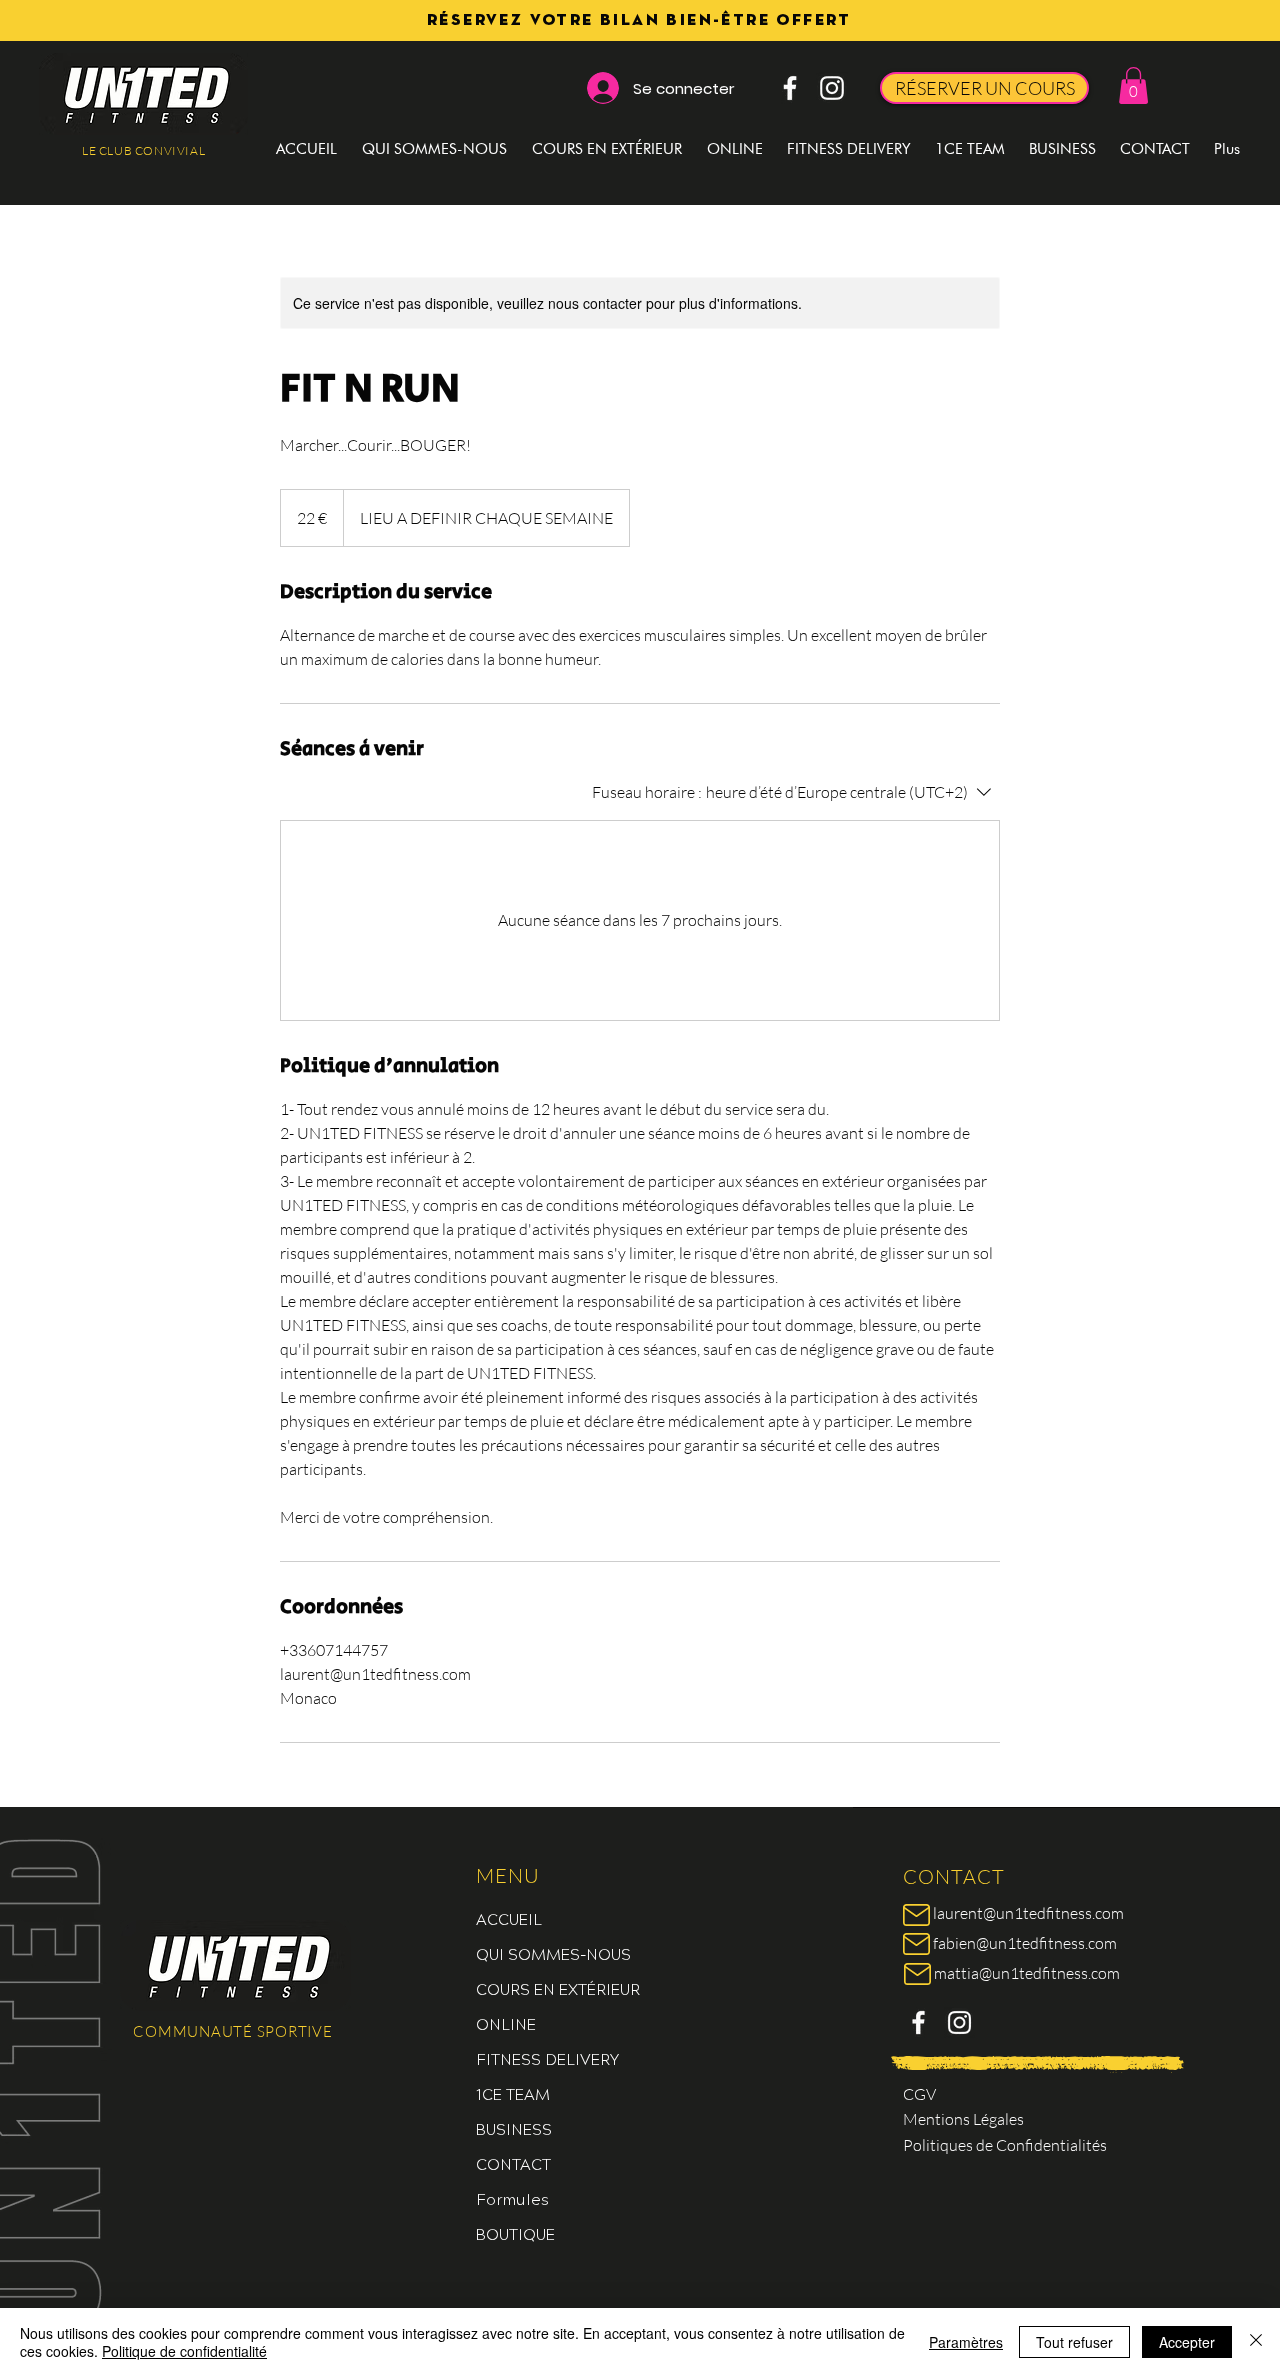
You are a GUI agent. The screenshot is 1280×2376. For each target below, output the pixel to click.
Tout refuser (1074, 2342)
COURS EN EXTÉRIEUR (558, 1988)
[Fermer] (1256, 2342)
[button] (1133, 85)
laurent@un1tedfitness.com (1028, 1913)
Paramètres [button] (966, 2342)
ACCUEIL (509, 1918)
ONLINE (506, 2023)
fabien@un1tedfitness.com (1025, 1943)
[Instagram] (832, 88)
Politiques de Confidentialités (1005, 2145)
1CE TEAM (513, 2093)
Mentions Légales (963, 2119)
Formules (512, 2198)
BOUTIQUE (515, 2233)
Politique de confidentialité (184, 2351)
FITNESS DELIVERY (547, 2058)
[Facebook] (790, 88)
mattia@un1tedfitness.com (1027, 1973)
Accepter (1187, 2342)
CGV (919, 2094)
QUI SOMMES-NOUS (553, 1953)
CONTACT (513, 2163)
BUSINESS (514, 2128)
